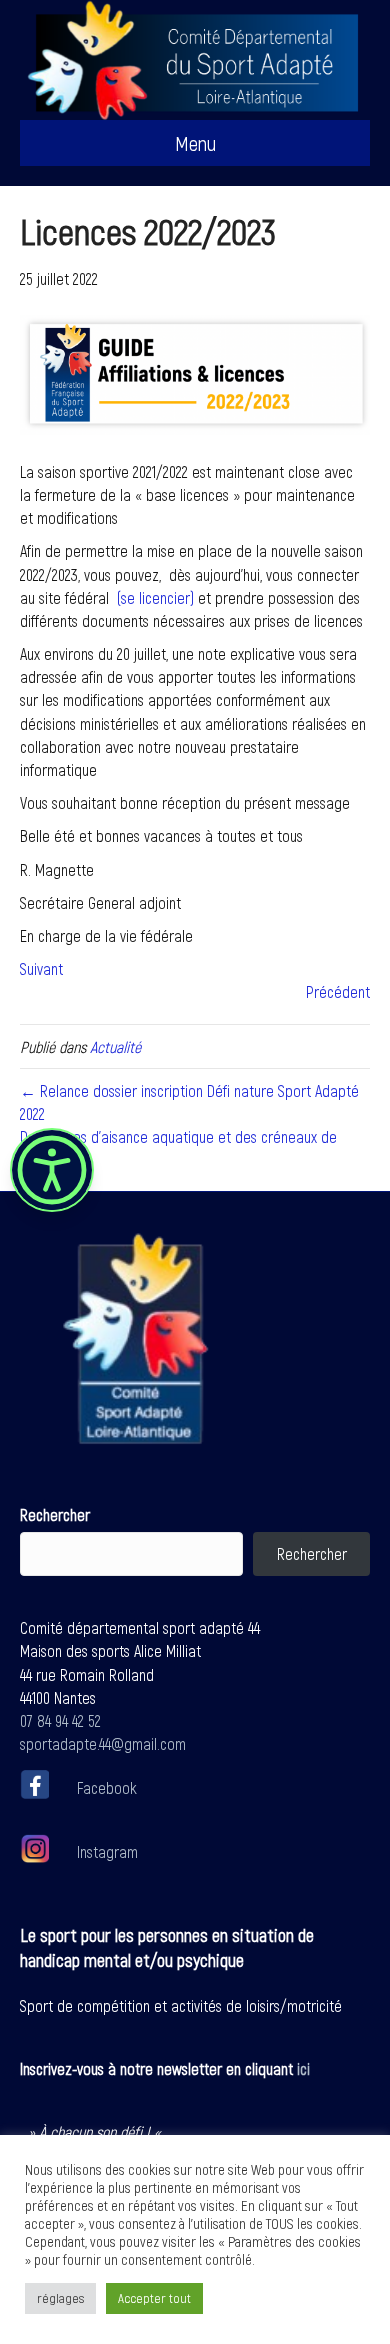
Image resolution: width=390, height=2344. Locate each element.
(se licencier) (155, 597)
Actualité (115, 1046)
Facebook (107, 1787)
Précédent (338, 991)
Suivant (41, 968)
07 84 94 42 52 (60, 1720)
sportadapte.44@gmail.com (103, 1743)
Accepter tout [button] (154, 2298)
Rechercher (55, 1514)
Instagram (105, 1851)
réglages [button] (60, 2298)
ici (303, 2068)
